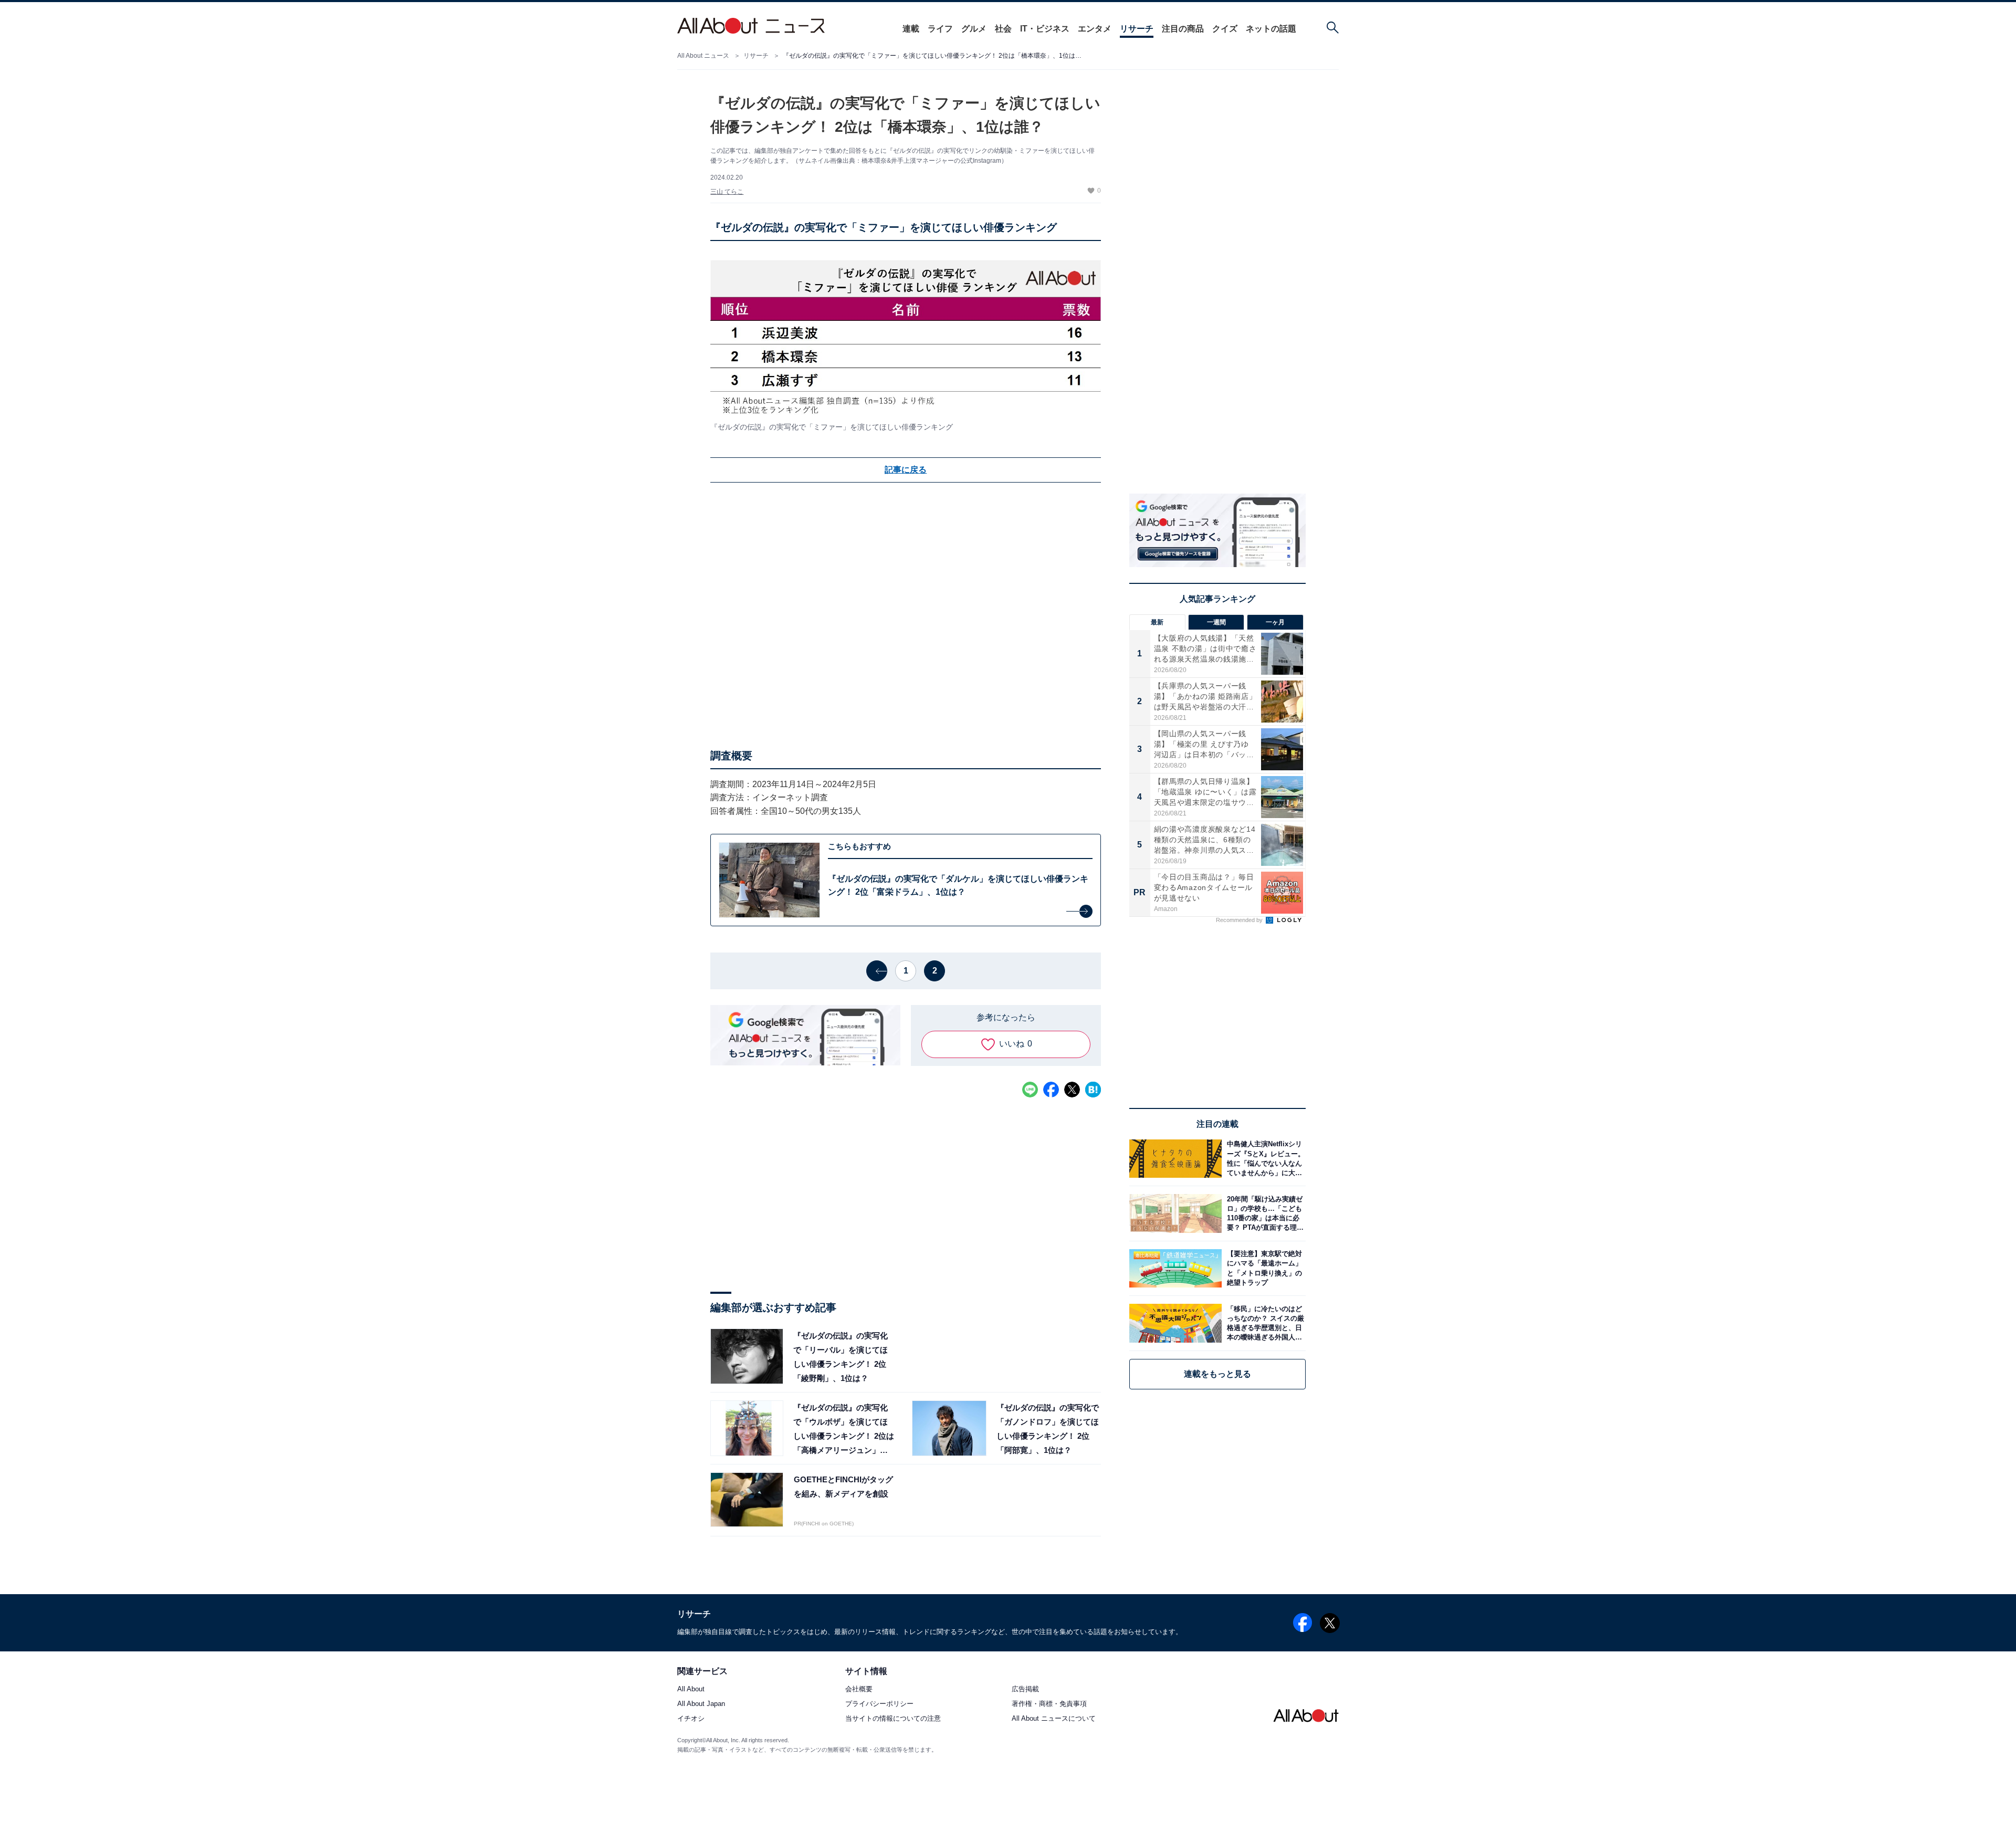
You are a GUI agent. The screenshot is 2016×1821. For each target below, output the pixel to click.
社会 (1003, 29)
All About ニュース (703, 56)
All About (691, 1689)
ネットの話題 (1271, 29)
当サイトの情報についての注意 (893, 1719)
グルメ (974, 29)
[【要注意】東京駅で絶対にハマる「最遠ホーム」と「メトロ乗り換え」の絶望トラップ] (1264, 1268)
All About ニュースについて (1054, 1719)
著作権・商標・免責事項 (1049, 1704)
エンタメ (1095, 29)
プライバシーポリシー (879, 1704)
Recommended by (1240, 920)
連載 (911, 29)
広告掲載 (1025, 1689)
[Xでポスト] (1072, 1090)
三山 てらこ (727, 192)
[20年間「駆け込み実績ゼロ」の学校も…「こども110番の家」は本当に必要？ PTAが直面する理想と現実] (1264, 1213)
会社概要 (859, 1689)
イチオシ (691, 1719)
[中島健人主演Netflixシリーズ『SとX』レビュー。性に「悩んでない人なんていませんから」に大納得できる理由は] (1264, 1159)
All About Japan (701, 1704)
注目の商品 (1183, 29)
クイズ (1225, 29)
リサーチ (1137, 29)
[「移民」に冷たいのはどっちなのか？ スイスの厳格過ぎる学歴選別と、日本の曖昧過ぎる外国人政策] (1264, 1323)
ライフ (940, 29)
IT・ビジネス (1045, 29)
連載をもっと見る (1217, 1374)
